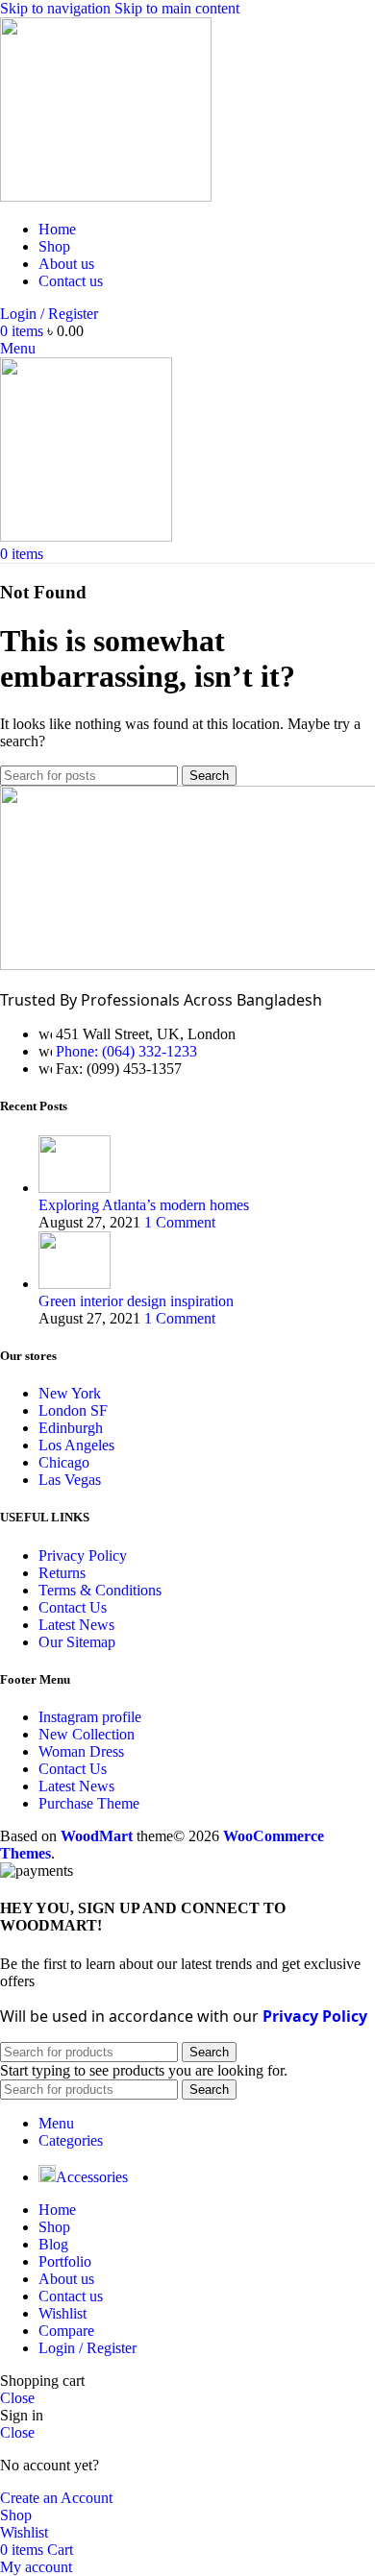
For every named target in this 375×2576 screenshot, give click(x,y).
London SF (73, 1410)
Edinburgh (71, 1428)
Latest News (76, 1625)
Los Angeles (76, 1445)
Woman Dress (81, 1751)
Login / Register (87, 2348)
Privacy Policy (83, 1555)
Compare (66, 2331)
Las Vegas (70, 1480)
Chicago (64, 1462)
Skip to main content (177, 8)
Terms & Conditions (100, 1590)
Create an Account (56, 2498)
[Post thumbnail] (75, 1188)
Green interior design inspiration (136, 1301)
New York (70, 1393)
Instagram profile (90, 1717)
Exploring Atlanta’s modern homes (144, 1205)
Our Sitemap (77, 1642)
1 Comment (180, 1222)
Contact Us (73, 1607)
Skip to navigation (57, 8)
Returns (62, 1573)
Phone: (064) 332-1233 (126, 1051)
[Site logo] (106, 196)
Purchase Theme (89, 1803)
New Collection (87, 1734)
